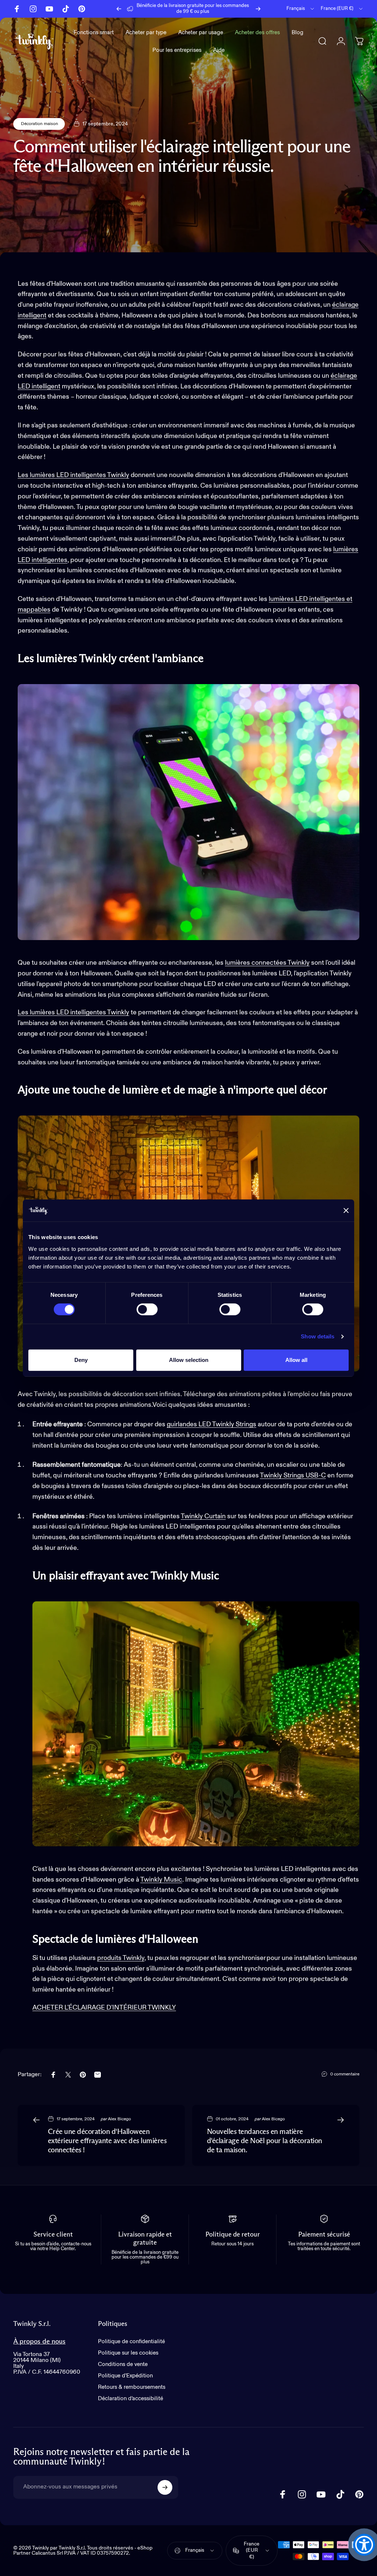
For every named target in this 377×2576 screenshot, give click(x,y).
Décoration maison (39, 124)
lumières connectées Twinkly (267, 963)
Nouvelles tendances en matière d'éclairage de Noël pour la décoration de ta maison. (265, 2141)
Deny (81, 1360)
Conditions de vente (123, 2364)
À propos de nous (39, 2342)
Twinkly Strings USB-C (293, 1476)
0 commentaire (345, 2074)
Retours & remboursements (132, 2387)
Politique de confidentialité (131, 2342)
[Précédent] (119, 9)
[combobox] (301, 9)
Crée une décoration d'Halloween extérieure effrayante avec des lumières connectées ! (107, 2141)
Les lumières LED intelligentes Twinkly (73, 475)
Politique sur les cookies (128, 2353)
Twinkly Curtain (203, 1516)
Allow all (296, 1360)
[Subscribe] (165, 2487)
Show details (318, 1336)
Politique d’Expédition (125, 2376)
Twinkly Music (161, 1880)
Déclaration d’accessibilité (131, 2399)
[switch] (147, 1309)
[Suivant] (258, 9)
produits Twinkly (121, 1958)
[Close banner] (346, 1210)
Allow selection (189, 1360)
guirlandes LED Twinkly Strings (212, 1424)
